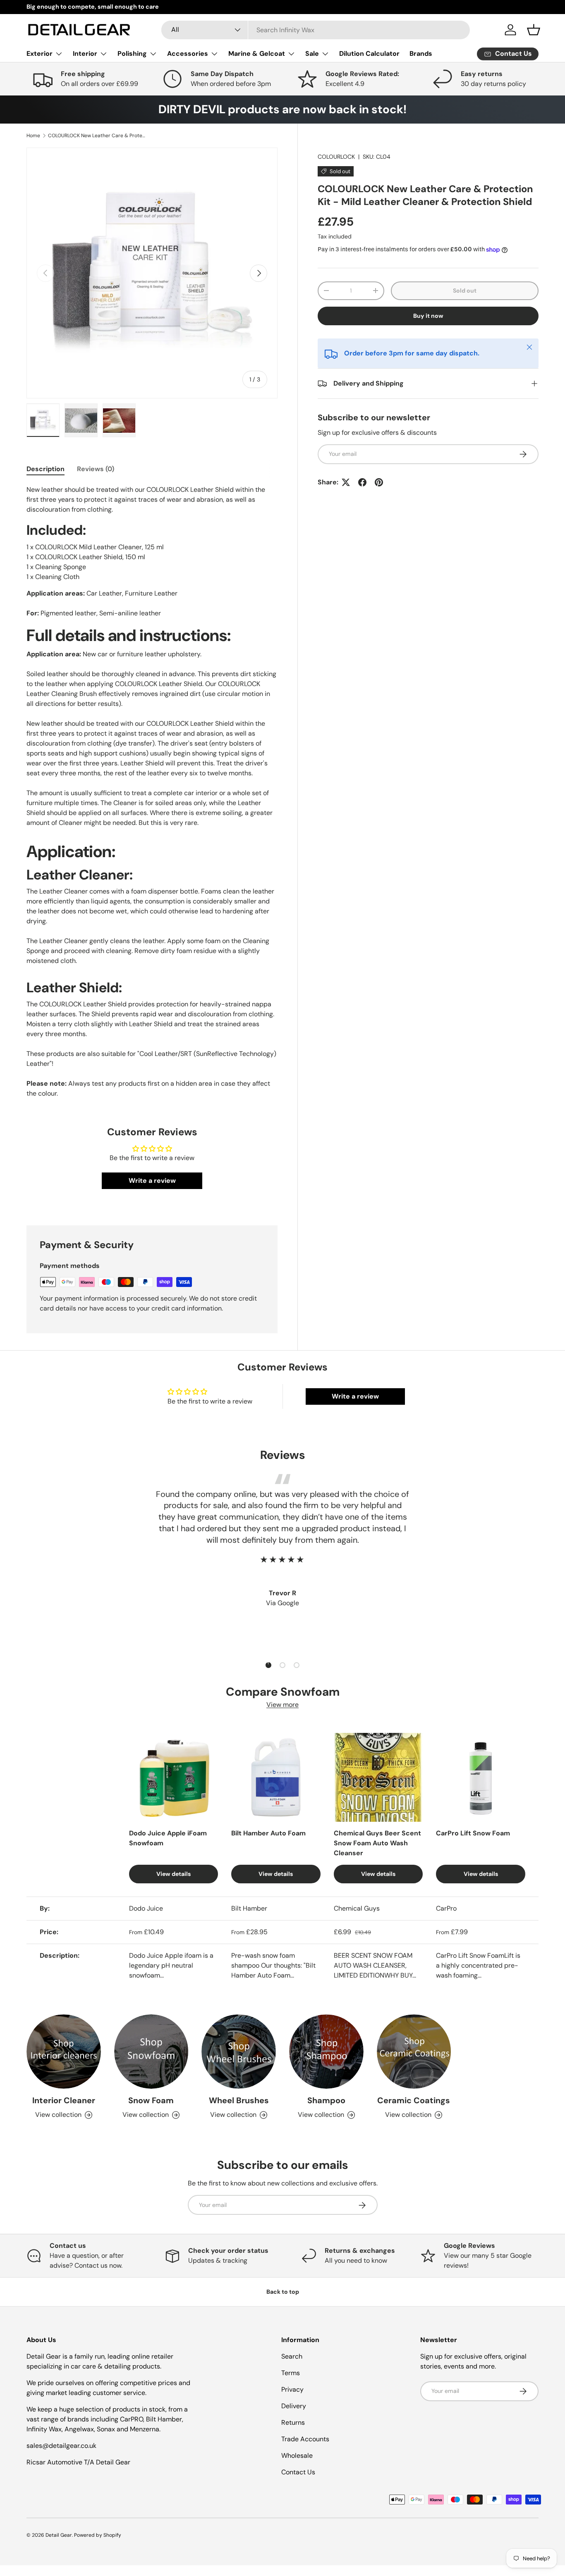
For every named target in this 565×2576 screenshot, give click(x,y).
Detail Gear (59, 2535)
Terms (291, 2373)
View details (174, 1874)
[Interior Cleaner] (64, 2052)
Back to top (283, 2292)
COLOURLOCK (336, 157)
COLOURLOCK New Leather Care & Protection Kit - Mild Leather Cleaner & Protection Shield (98, 136)
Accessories (188, 54)
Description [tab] (45, 469)
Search (292, 2356)
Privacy (292, 2389)
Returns (293, 2422)
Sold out (465, 291)
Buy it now (428, 316)
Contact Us (298, 2472)
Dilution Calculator (369, 54)
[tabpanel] (152, 792)
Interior (85, 54)
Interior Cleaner (64, 2101)
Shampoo (326, 2101)
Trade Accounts (305, 2439)
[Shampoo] (326, 2052)
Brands (421, 54)
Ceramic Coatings (414, 2101)
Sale (312, 54)
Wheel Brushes (239, 2101)
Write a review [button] (152, 1181)
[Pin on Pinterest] (379, 482)
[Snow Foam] (151, 2052)
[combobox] (316, 30)
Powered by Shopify (98, 2535)
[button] (534, 30)
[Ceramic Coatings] (414, 2052)
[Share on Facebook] (362, 482)
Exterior (40, 54)
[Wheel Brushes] (239, 2052)
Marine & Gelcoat (257, 54)
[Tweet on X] (346, 482)
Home (33, 136)
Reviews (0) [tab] (96, 469)
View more (282, 1705)
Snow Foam (151, 2101)
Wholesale (297, 2456)
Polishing (132, 54)
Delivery (294, 2406)
